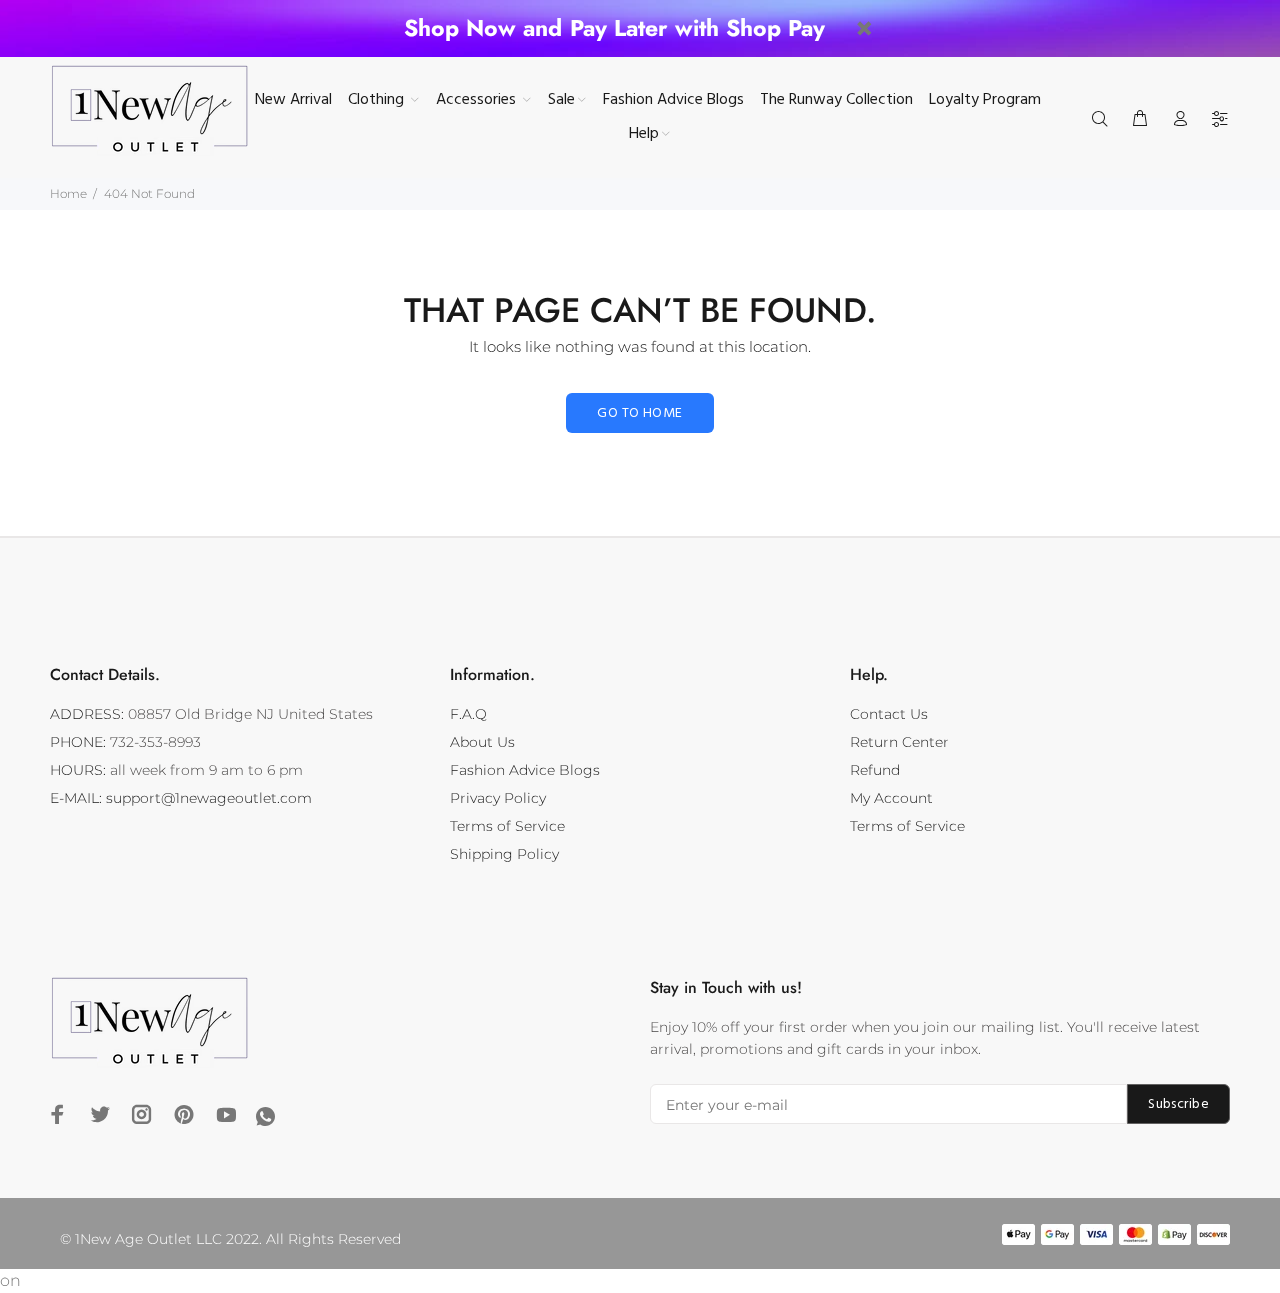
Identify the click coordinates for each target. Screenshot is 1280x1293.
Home (68, 193)
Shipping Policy (504, 854)
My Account (891, 798)
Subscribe (1178, 1104)
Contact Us (889, 714)
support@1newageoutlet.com (209, 798)
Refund (875, 770)
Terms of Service (507, 826)
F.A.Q (468, 714)
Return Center (899, 742)
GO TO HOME (639, 413)
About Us (482, 742)
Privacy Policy (498, 798)
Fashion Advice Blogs (525, 770)
